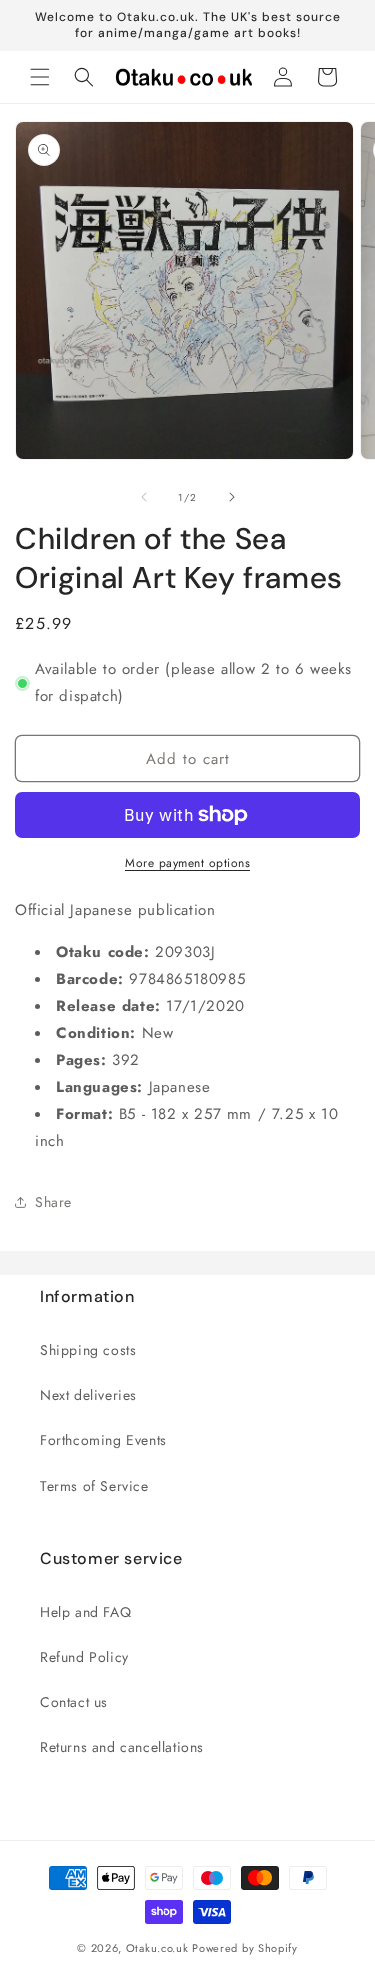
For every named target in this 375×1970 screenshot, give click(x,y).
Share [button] (53, 1202)
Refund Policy (84, 1657)
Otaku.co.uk (157, 1948)
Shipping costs (88, 1350)
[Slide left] (144, 497)
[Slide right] (232, 497)
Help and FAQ (85, 1612)
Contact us (74, 1702)
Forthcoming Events (103, 1440)
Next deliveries (88, 1395)
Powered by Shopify (245, 1948)
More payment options (187, 863)
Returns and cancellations (122, 1747)
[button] (40, 77)
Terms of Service (94, 1486)
